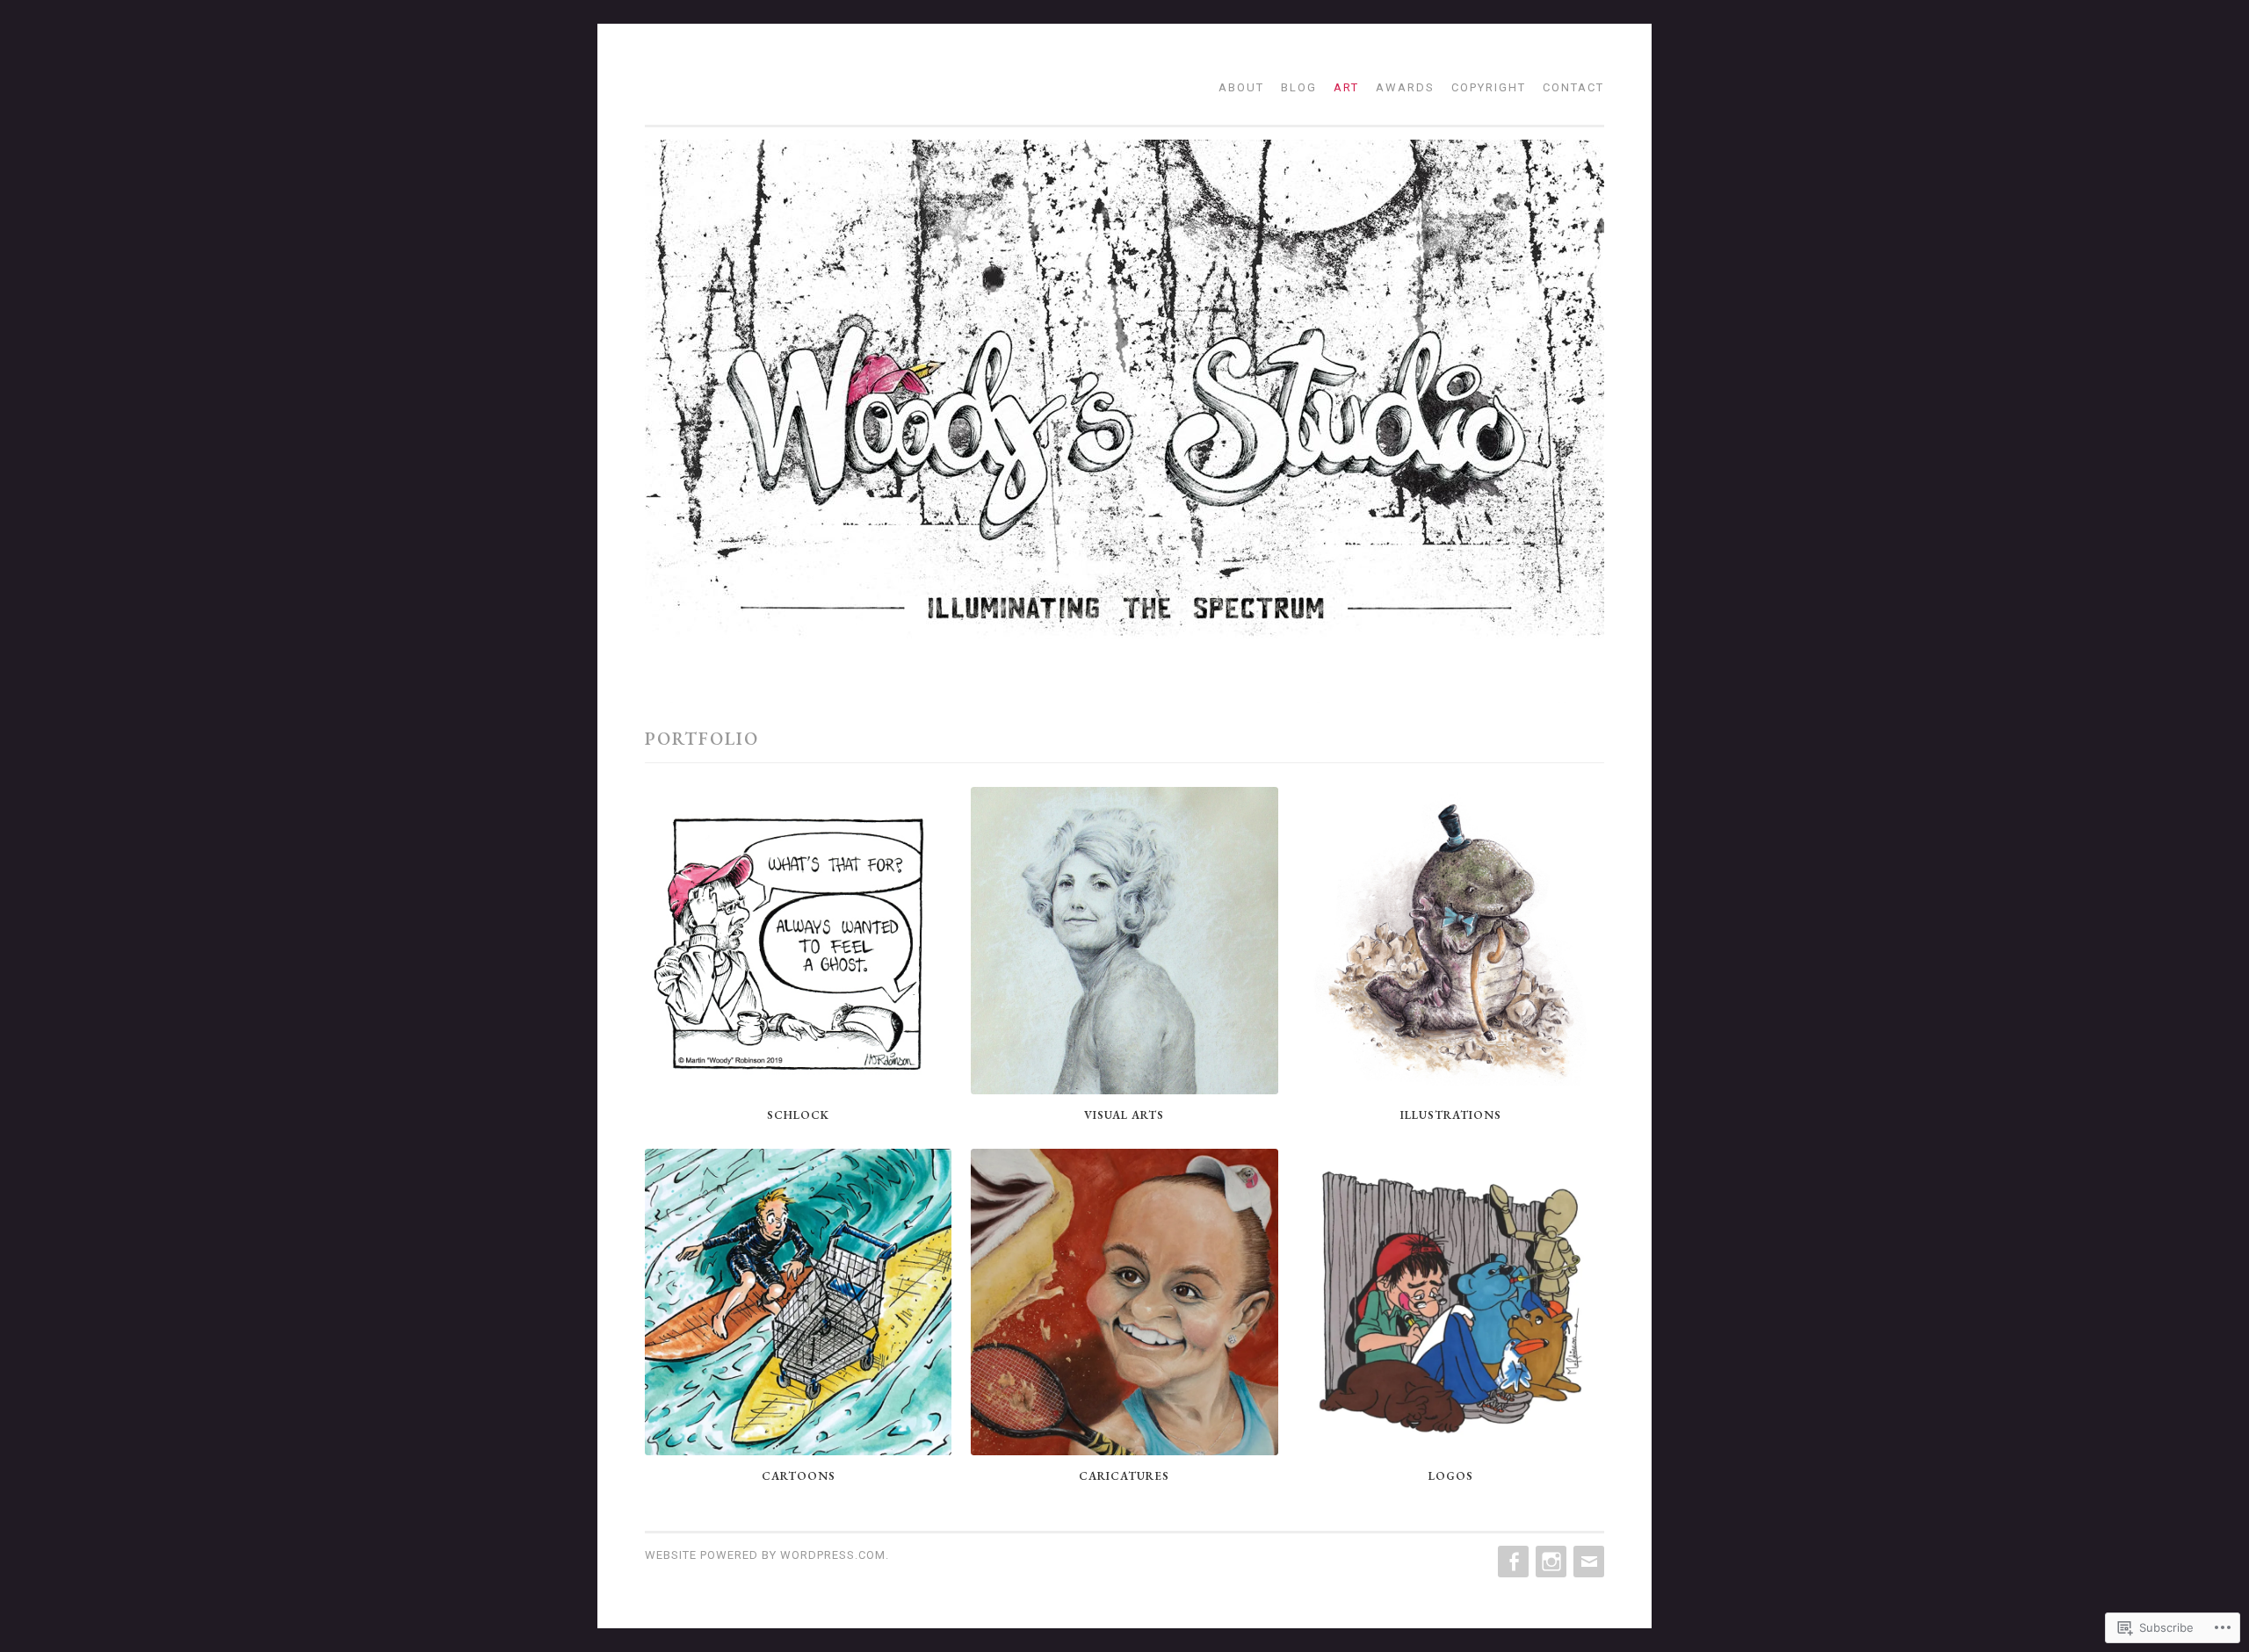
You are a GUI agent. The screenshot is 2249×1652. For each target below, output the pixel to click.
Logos (1451, 1476)
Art (1346, 87)
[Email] (1587, 1562)
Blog (1299, 87)
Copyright (1489, 87)
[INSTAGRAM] (1549, 1562)
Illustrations (1451, 1115)
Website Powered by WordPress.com (765, 1555)
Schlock (798, 1115)
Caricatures (1124, 1476)
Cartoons (799, 1476)
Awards (1405, 87)
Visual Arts (1124, 1115)
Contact (1573, 87)
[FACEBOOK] (1511, 1562)
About (1241, 87)
